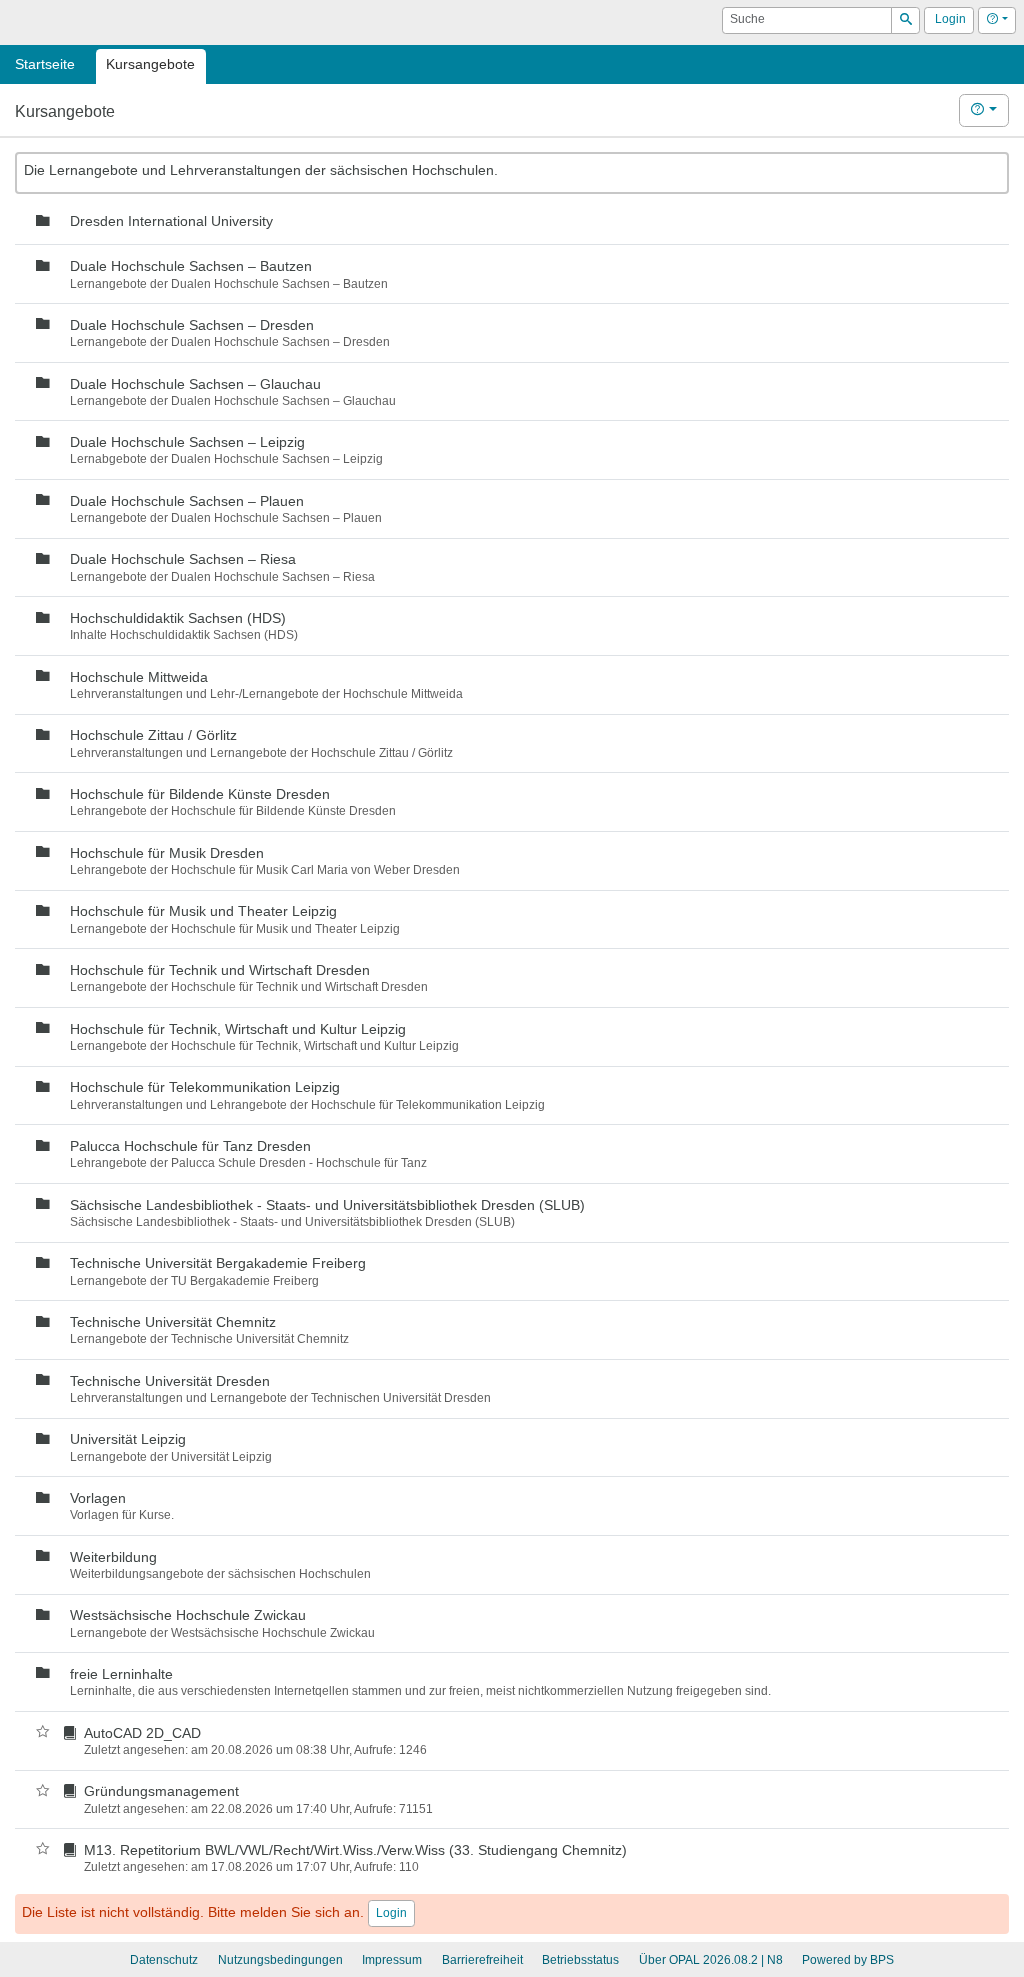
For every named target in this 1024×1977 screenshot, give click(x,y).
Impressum (392, 1960)
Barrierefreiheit (482, 1960)
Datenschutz (164, 1960)
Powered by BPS (848, 1960)
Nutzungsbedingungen (280, 1960)
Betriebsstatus (580, 1960)
